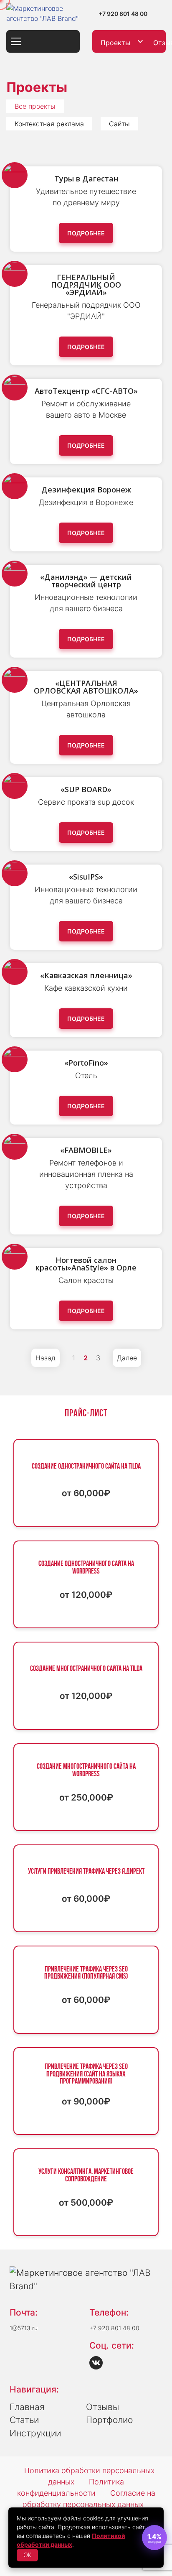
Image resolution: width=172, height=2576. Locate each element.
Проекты (115, 43)
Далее (127, 1358)
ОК (27, 2555)
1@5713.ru (24, 2328)
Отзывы (102, 2407)
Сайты (119, 124)
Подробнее (86, 233)
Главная (27, 2407)
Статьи (24, 2420)
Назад (46, 1358)
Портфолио (109, 2420)
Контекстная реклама (49, 124)
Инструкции (35, 2433)
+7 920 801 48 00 (123, 14)
